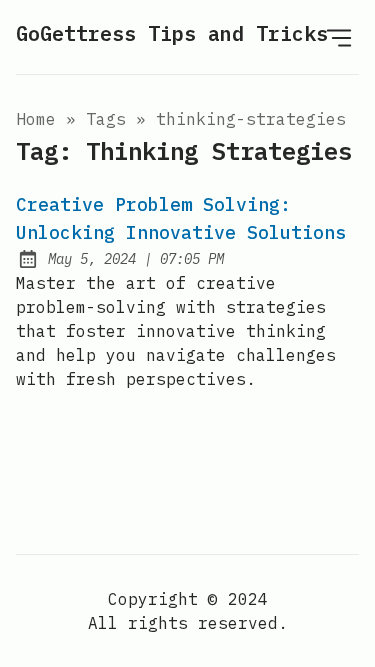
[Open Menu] (339, 37)
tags (106, 119)
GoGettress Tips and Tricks (172, 33)
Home (36, 119)
